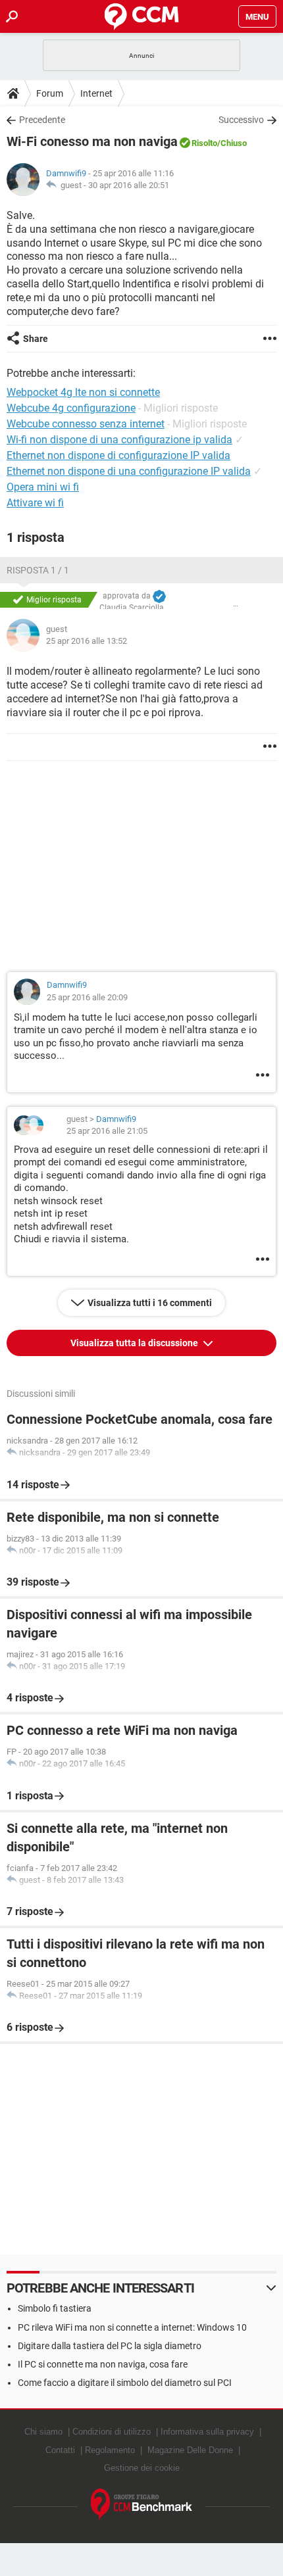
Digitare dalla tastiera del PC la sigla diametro (110, 2346)
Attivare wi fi (35, 503)
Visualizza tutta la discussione (135, 1343)
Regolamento (110, 2450)
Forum (50, 93)
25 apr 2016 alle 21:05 (107, 1131)
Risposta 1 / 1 (38, 570)
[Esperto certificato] (159, 596)
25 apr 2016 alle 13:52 (87, 641)
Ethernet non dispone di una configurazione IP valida (129, 471)
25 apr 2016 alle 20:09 (87, 997)
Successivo (241, 120)
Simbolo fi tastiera (55, 2308)
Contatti (60, 2450)
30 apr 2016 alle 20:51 (129, 185)
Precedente (42, 120)
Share (36, 339)
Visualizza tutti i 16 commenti (150, 1303)
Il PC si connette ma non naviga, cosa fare (103, 2364)
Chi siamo (43, 2432)
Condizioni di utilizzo (112, 2432)
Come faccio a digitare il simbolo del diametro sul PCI (125, 2383)
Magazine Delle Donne (190, 2450)
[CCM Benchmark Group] (142, 2505)
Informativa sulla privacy (207, 2432)
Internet (96, 93)
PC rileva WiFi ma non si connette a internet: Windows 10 (132, 2327)
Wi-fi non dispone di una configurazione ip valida (119, 440)
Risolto (204, 143)
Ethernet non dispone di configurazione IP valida (118, 455)
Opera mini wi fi (43, 487)
